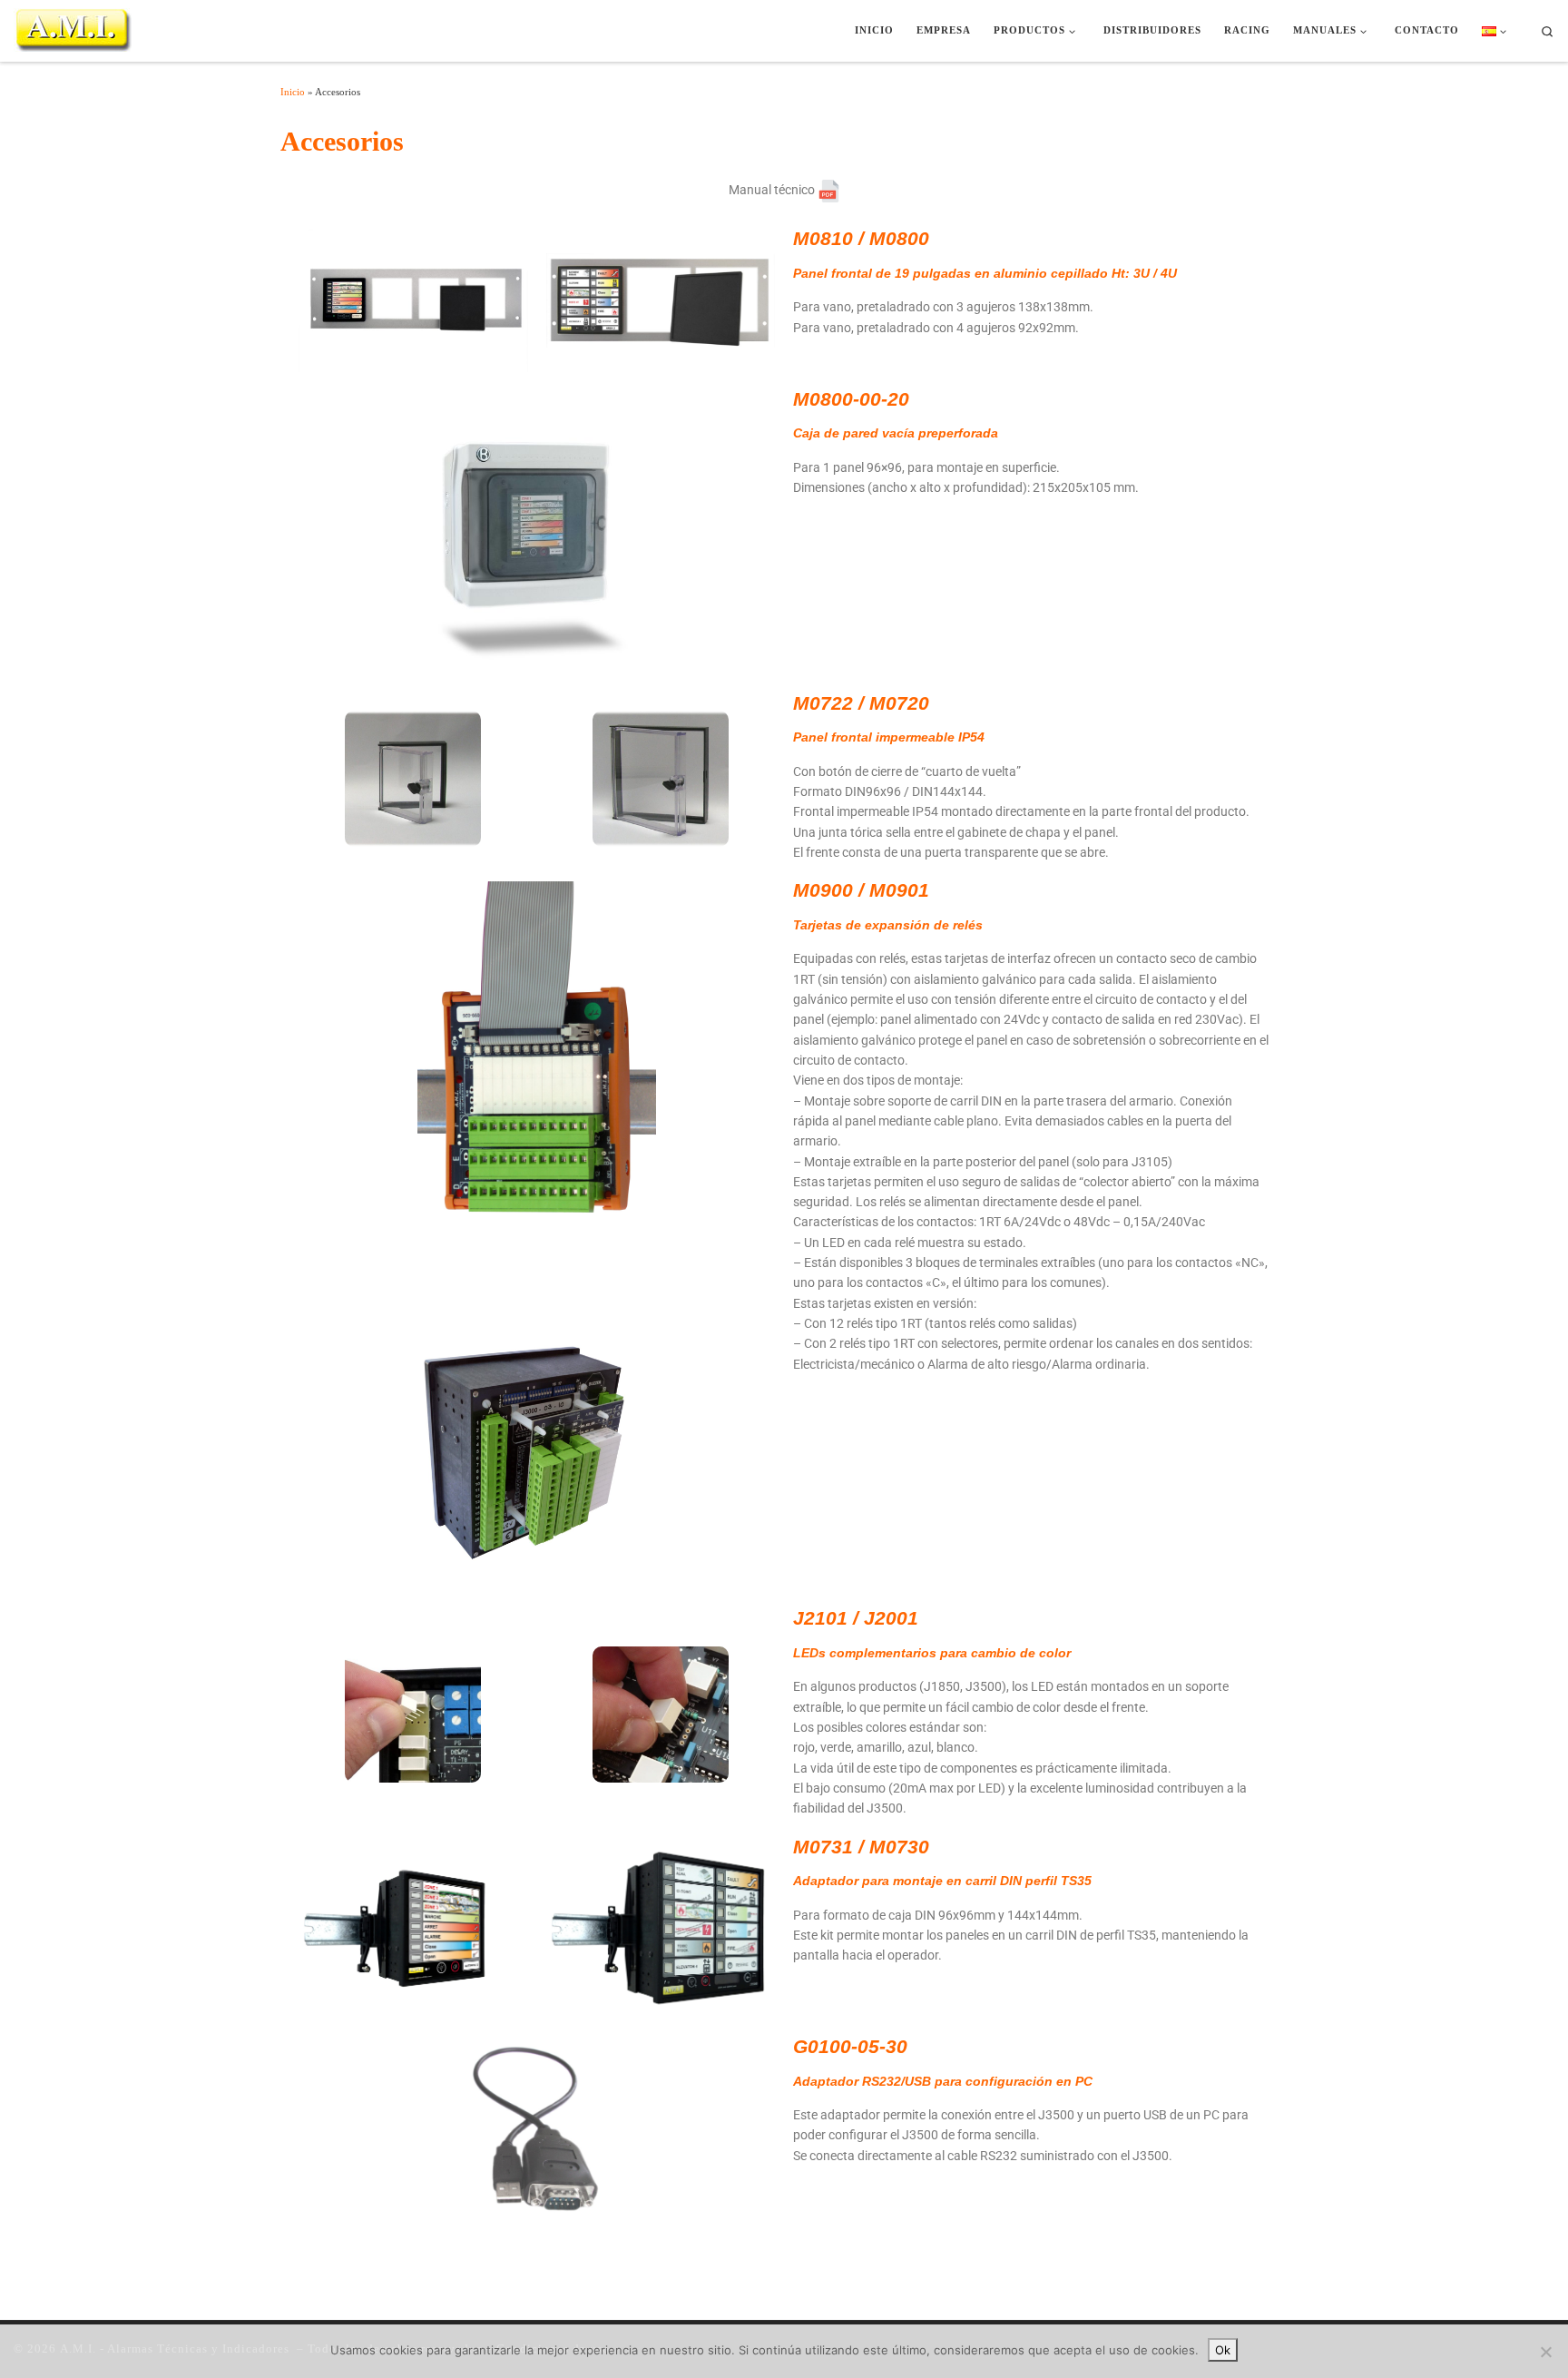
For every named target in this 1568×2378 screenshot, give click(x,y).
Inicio (293, 92)
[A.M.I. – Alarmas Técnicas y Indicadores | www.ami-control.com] (73, 28)
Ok (1223, 2350)
